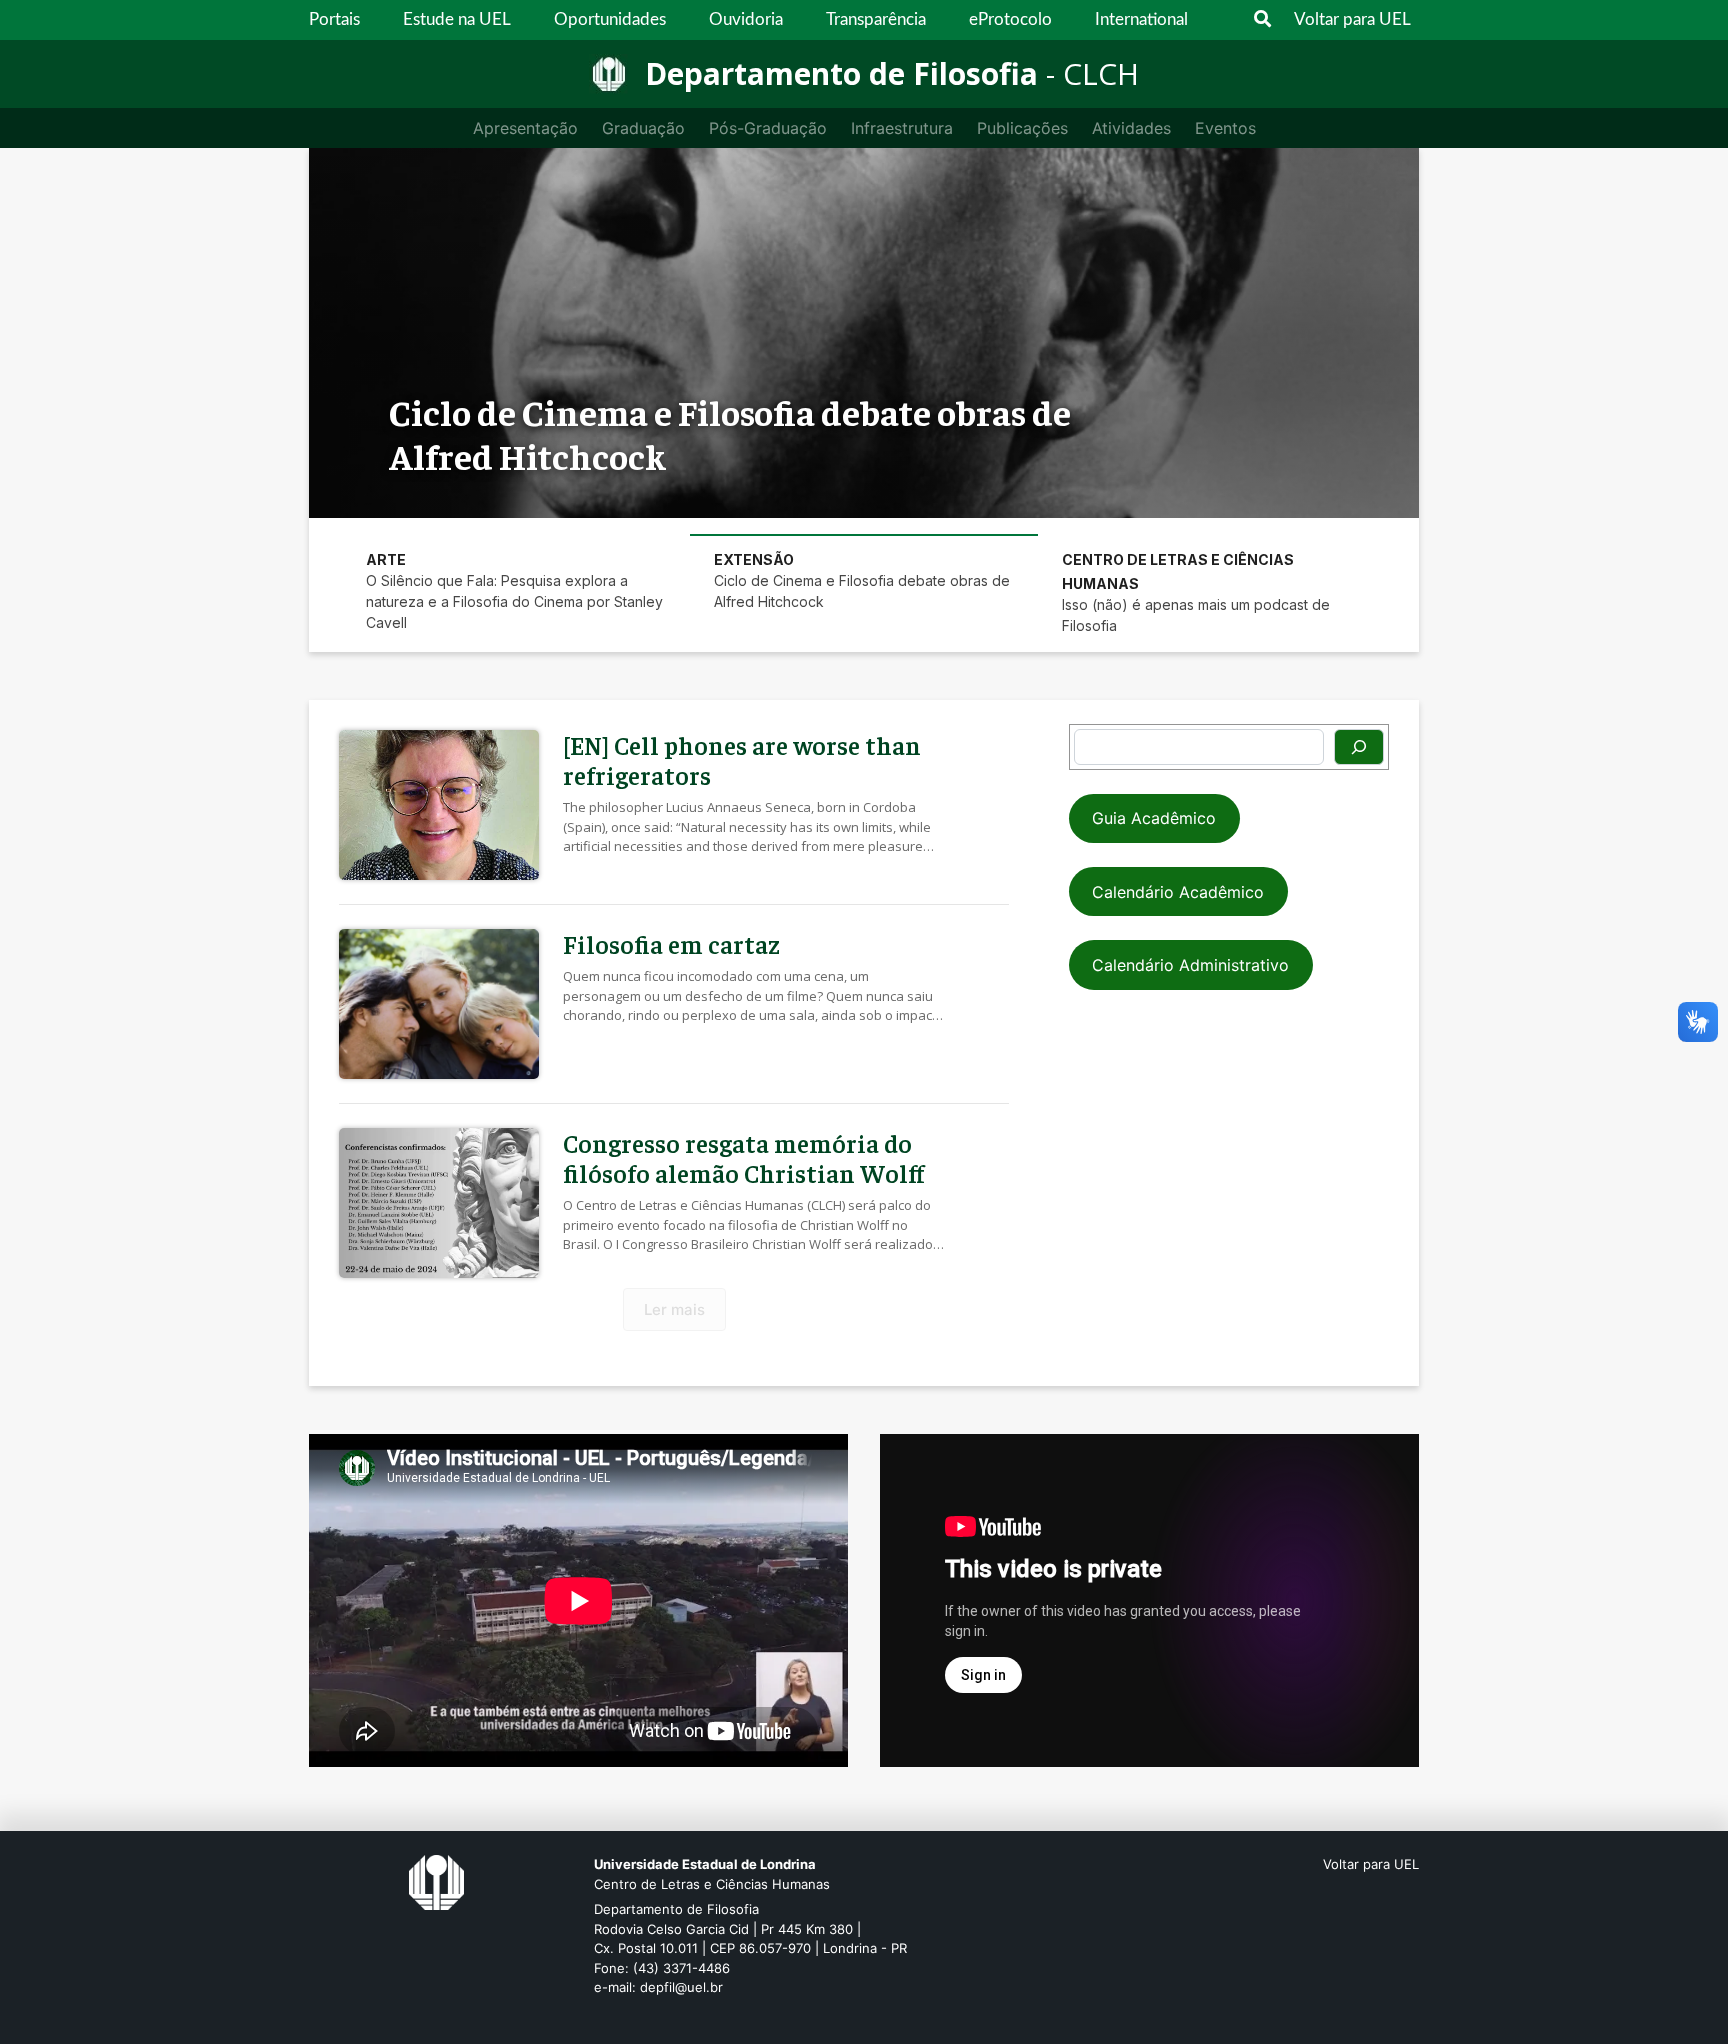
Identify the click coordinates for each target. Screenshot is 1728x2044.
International (1141, 19)
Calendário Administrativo (1190, 965)
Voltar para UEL (1352, 19)
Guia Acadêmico (1154, 818)
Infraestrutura (902, 128)
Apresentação (525, 128)
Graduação (643, 128)
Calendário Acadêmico (1178, 892)
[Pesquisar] (1359, 747)
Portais (334, 19)
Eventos (1225, 128)
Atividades (1131, 128)
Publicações (1022, 128)
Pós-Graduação (768, 128)
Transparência (876, 19)
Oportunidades (610, 19)
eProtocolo (1010, 19)
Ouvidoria (746, 19)
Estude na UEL (457, 19)
